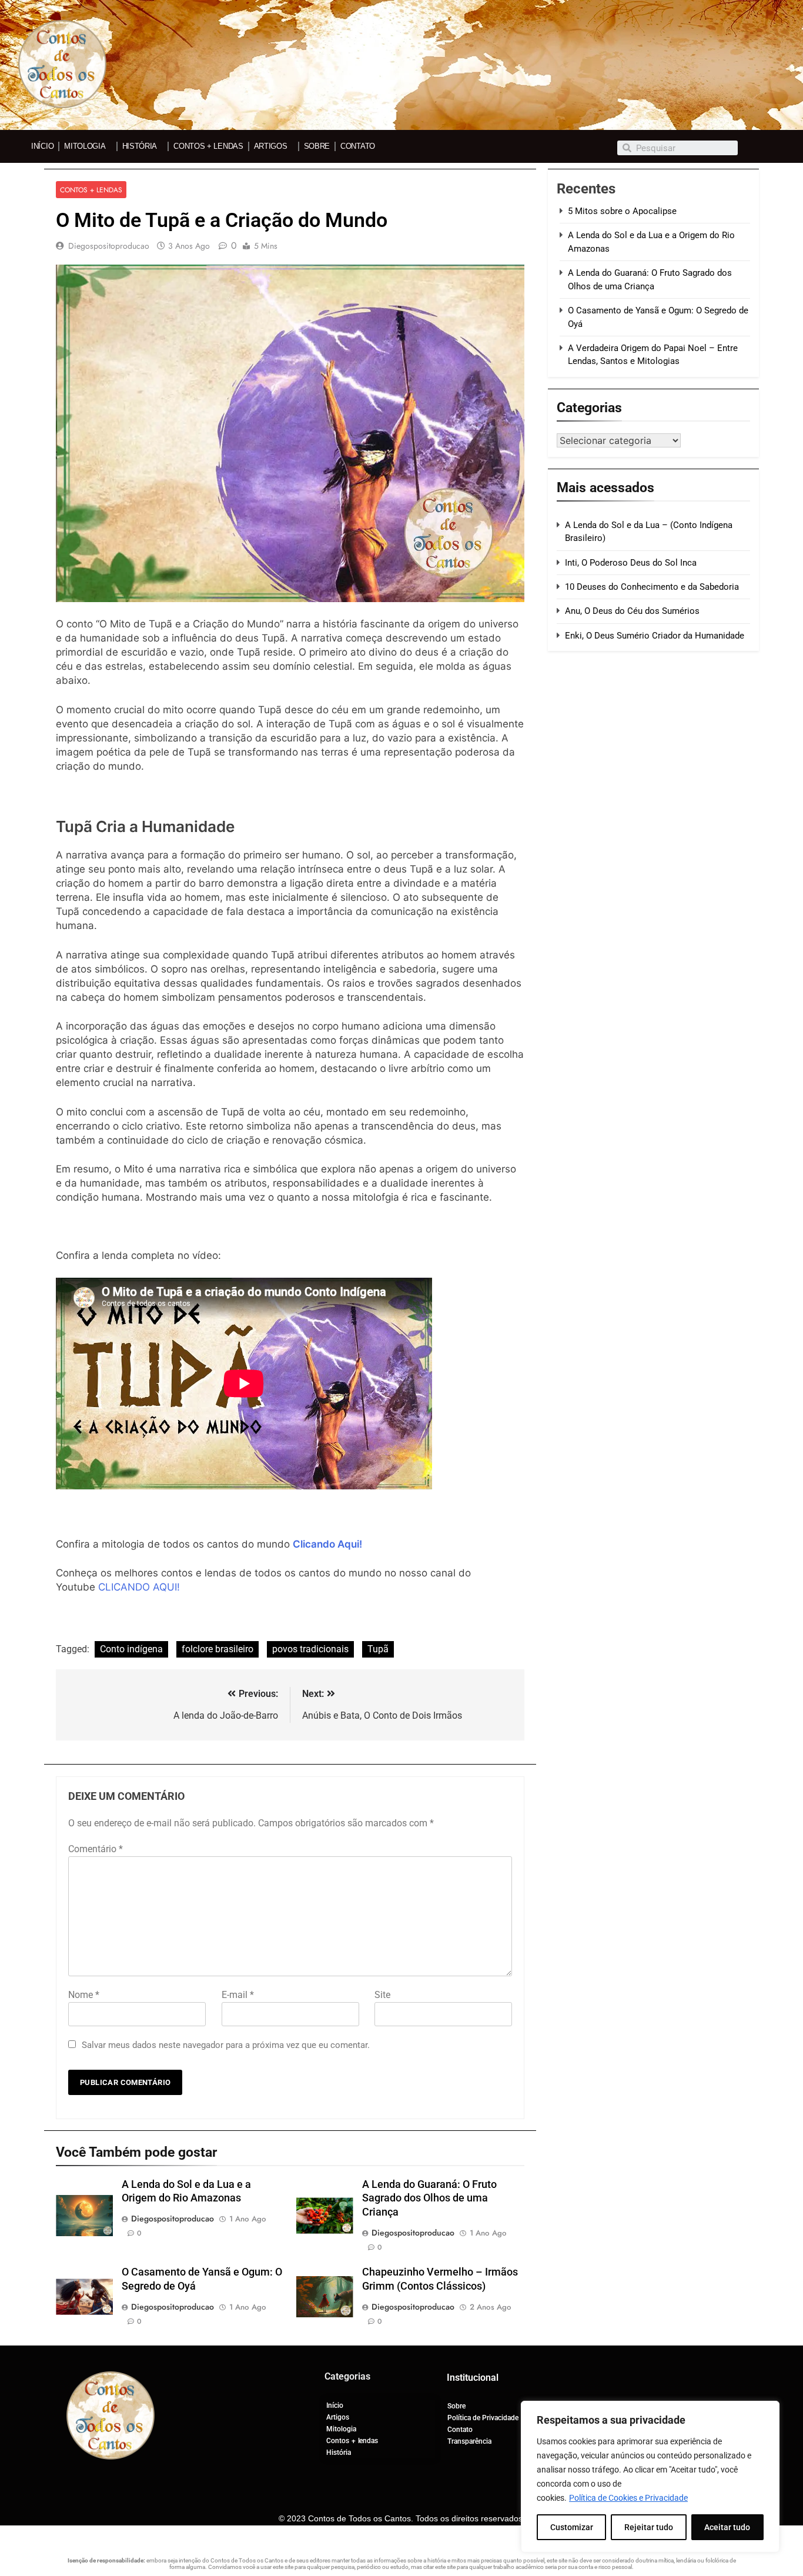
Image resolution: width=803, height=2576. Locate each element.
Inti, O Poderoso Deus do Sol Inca (631, 563)
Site (382, 1995)
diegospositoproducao (109, 246)
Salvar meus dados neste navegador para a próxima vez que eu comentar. (226, 2045)
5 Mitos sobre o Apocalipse (622, 211)
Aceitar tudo (727, 2527)
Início (42, 146)
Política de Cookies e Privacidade (628, 2498)
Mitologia (85, 146)
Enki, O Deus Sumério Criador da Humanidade (655, 636)
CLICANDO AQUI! (139, 1587)
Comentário (96, 1849)
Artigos (271, 146)
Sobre (317, 146)
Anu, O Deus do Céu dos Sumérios (632, 611)
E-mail (238, 1995)
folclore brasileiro (218, 1649)
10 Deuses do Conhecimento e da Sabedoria (652, 587)
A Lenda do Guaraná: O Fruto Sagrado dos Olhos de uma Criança (429, 2199)
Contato (358, 146)
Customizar (572, 2527)
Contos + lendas (208, 146)
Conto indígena (131, 1649)
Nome (84, 1995)
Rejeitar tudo (649, 2527)
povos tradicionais (310, 1649)
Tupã (378, 1649)
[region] (650, 2477)
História (140, 146)
